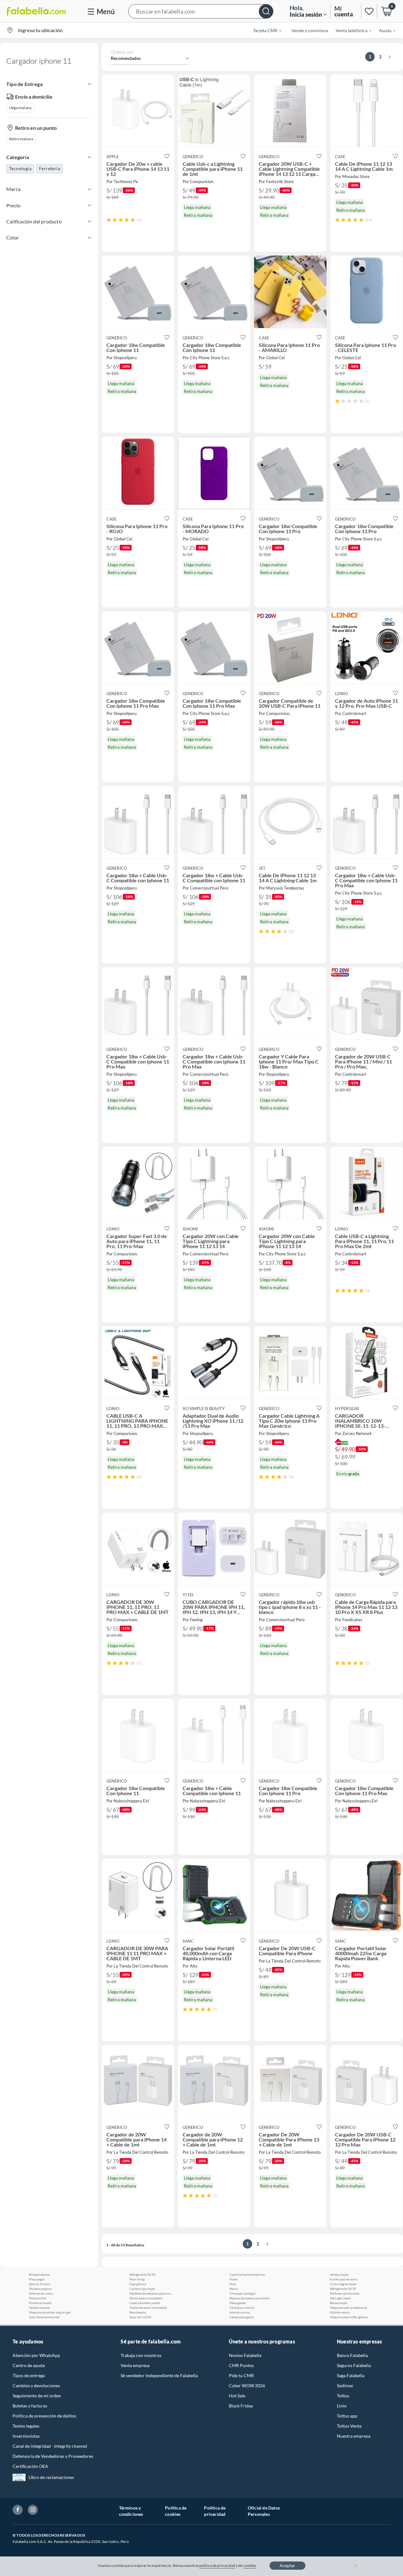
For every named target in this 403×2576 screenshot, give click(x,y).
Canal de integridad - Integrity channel (50, 2446)
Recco (234, 2289)
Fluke (233, 2279)
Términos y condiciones (131, 2511)
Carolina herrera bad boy (247, 2274)
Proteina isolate (40, 2303)
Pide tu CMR (241, 2375)
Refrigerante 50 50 (142, 2274)
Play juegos (37, 2279)
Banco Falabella (352, 2355)
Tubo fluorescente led (44, 2317)
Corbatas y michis (242, 2308)
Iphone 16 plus (40, 2284)
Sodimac (345, 2386)
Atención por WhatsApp (36, 2355)
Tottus (343, 2396)
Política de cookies (176, 2511)
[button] (201, 11)
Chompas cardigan (243, 2293)
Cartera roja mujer (142, 2289)
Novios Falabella (245, 2355)
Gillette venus (340, 2312)
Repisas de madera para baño (250, 2298)
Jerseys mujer (339, 2274)
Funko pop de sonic (344, 2279)
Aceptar (287, 2565)
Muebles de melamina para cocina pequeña (151, 2293)
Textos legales (26, 2426)
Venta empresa (135, 2365)
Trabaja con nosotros (141, 2355)
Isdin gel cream (340, 2298)
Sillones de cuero (41, 2293)
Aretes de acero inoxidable (148, 2308)
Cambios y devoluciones (36, 2386)
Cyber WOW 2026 (247, 2386)
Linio (342, 2406)
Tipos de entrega (29, 2375)
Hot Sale (237, 2396)
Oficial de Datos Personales (264, 2511)
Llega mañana (20, 108)
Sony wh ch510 (140, 2317)
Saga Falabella (351, 2375)
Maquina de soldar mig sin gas (50, 2312)
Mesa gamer (238, 2303)
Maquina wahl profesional (348, 2308)
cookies (250, 2565)
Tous (233, 2284)
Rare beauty (138, 2312)
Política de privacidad (215, 2511)
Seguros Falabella (354, 2365)
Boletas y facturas (30, 2406)
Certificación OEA (30, 2466)
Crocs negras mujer (343, 2284)
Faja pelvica (138, 2284)
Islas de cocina (240, 2312)
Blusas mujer (339, 2303)
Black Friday (241, 2406)
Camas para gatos (242, 2317)
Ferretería (50, 168)
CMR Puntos (241, 2365)
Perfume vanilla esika (345, 2293)
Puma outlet (38, 2298)
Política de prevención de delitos (44, 2416)
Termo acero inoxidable (146, 2298)
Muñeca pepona (40, 2289)
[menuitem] (264, 30)
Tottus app (347, 2416)
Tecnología (20, 168)
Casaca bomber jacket (145, 2303)
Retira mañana (21, 139)
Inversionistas (26, 2436)
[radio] (109, 220)
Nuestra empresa (354, 2436)
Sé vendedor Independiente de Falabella (159, 2375)
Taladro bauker (40, 2308)
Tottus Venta (349, 2426)
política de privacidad (217, 2565)
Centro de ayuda (29, 2365)
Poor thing (137, 2279)
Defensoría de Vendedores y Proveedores (53, 2456)
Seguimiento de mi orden (37, 2396)
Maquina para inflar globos (349, 2317)
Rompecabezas (39, 2274)
